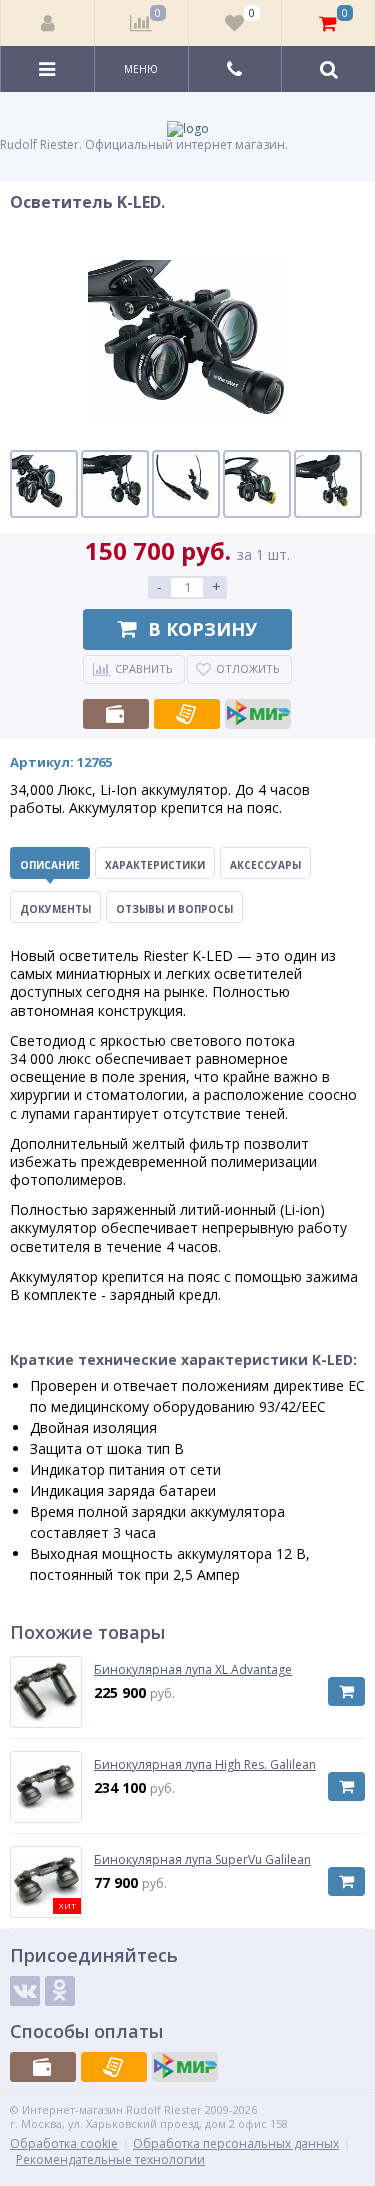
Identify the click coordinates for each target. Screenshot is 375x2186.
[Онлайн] (258, 714)
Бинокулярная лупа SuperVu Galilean (202, 1860)
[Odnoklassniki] (60, 1991)
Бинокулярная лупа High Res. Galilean (205, 1765)
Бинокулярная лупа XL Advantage (193, 1670)
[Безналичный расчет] (187, 714)
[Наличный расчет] (116, 714)
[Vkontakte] (25, 1991)
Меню (141, 69)
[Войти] (48, 23)
